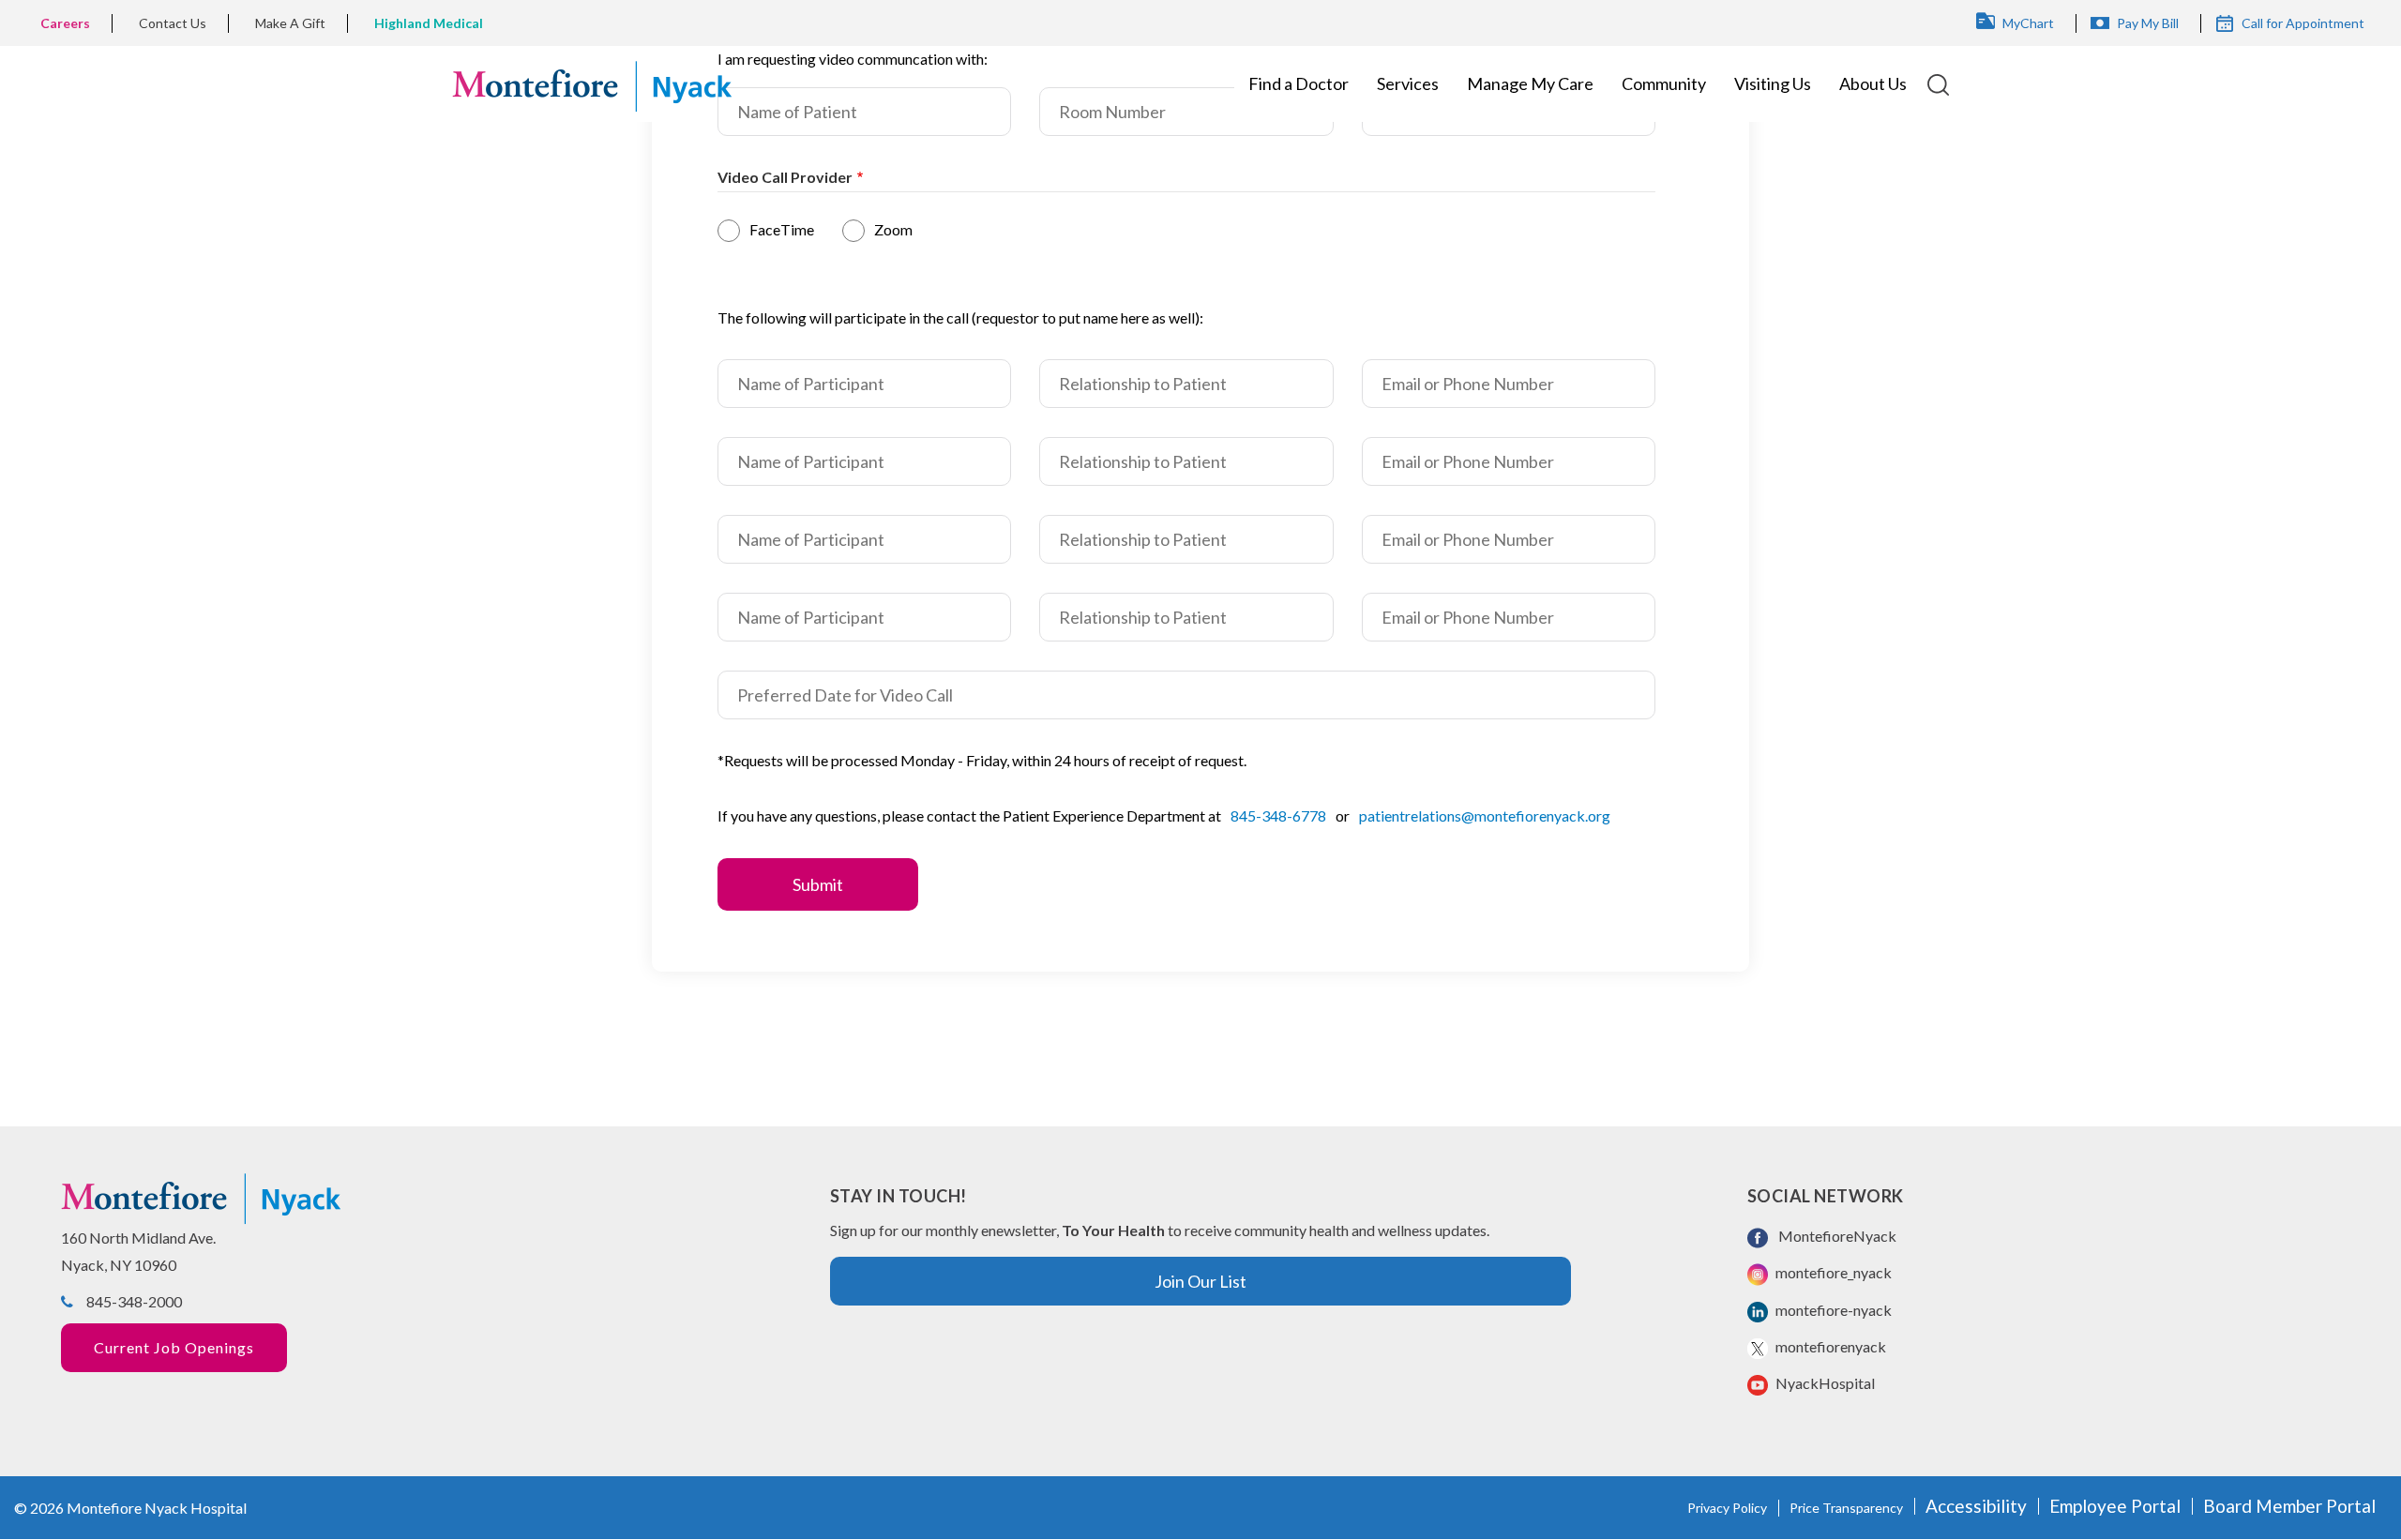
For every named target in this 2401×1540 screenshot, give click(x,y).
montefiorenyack (1829, 1346)
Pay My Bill (2148, 23)
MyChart (2028, 23)
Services (1408, 83)
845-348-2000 (134, 1301)
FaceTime (782, 229)
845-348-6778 (1278, 815)
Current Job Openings (174, 1347)
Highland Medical (429, 23)
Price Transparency (1846, 1508)
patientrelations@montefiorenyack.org (1485, 815)
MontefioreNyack (1835, 1236)
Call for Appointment (2303, 23)
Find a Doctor (1299, 83)
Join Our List (1200, 1281)
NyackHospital (1824, 1383)
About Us (1873, 83)
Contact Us (173, 23)
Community (1664, 83)
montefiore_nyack (1832, 1272)
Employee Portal (2115, 1506)
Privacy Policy (1727, 1508)
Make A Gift (290, 23)
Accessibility (1976, 1506)
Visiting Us (1773, 83)
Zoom (893, 229)
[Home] (592, 83)
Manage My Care (1530, 83)
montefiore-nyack (1832, 1310)
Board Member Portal (2289, 1506)
